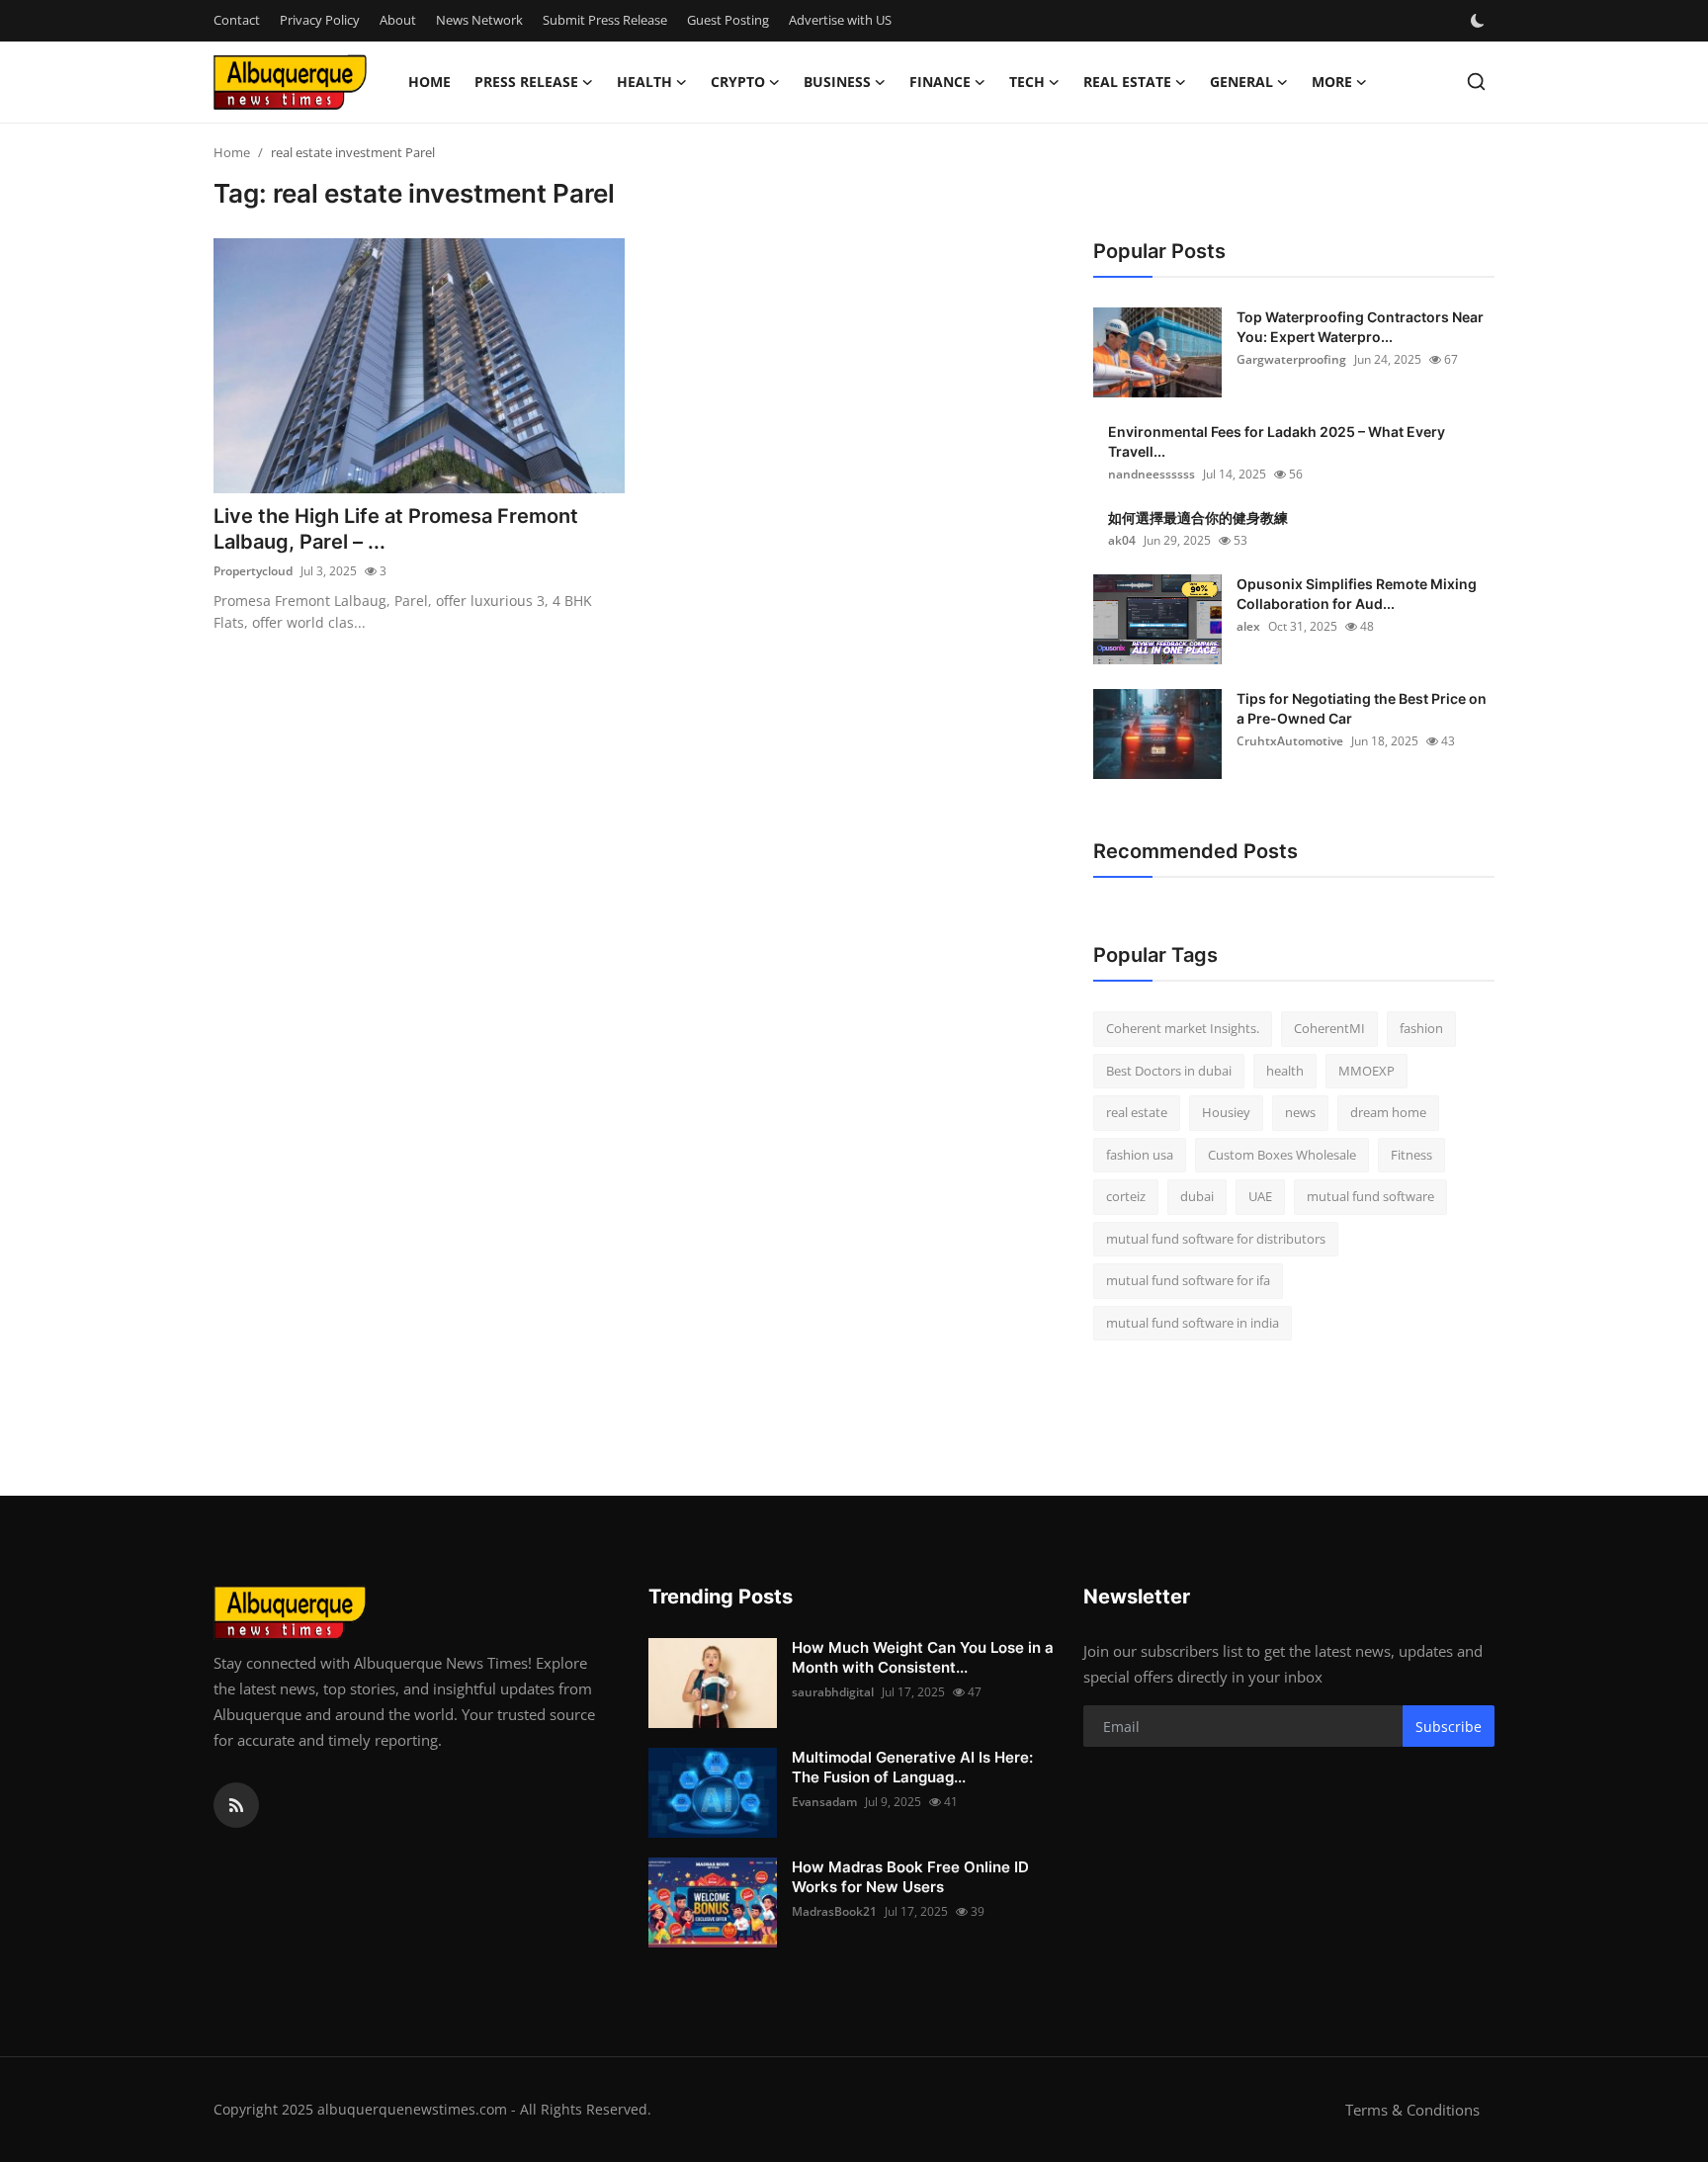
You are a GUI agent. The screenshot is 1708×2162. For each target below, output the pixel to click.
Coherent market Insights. (1183, 1028)
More (1332, 82)
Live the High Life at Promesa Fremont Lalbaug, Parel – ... (396, 529)
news (1300, 1112)
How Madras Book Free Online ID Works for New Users (910, 1877)
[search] (1476, 82)
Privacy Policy (320, 20)
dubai (1197, 1196)
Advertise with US (840, 20)
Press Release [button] (526, 82)
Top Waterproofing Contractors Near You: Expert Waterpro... (1360, 327)
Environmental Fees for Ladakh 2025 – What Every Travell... (1277, 441)
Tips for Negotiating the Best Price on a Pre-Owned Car (1362, 708)
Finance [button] (940, 82)
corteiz (1126, 1196)
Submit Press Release (605, 20)
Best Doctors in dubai (1169, 1071)
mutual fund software (1370, 1196)
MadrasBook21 (834, 1911)
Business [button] (837, 82)
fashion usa (1140, 1155)
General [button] (1241, 82)
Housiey (1226, 1112)
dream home (1388, 1112)
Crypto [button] (738, 82)
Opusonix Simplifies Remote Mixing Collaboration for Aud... (1357, 594)
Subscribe (1449, 1727)
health (1285, 1071)
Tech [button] (1027, 82)
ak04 (1122, 540)
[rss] (236, 1805)
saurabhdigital (833, 1692)
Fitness (1411, 1155)
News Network (479, 20)
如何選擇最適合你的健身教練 (1198, 518)
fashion (1421, 1028)
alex (1248, 626)
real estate (1137, 1112)
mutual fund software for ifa (1188, 1280)
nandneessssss (1152, 474)
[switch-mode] (1480, 21)
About (398, 20)
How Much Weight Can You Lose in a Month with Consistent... (923, 1657)
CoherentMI (1329, 1028)
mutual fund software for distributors (1216, 1239)
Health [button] (644, 82)
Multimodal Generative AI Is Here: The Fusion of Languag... (912, 1767)
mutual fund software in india (1193, 1323)
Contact (237, 20)
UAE (1260, 1196)
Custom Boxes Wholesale (1282, 1155)
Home (429, 82)
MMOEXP (1366, 1071)
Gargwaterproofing (1291, 359)
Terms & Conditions (1412, 2110)
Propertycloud (253, 571)
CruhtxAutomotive (1290, 741)
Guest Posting (728, 20)
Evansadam (824, 1802)
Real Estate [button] (1127, 82)
